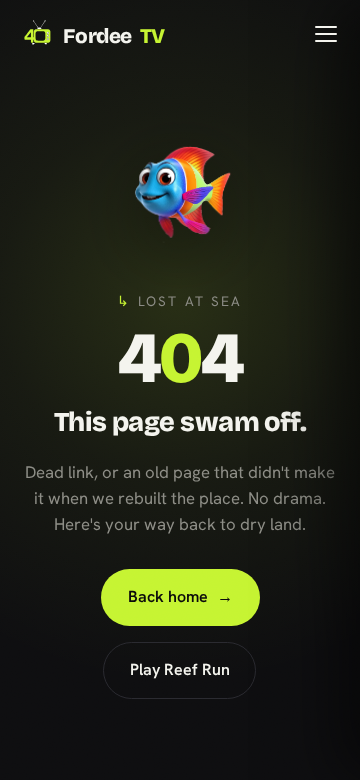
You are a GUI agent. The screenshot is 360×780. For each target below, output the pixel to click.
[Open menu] (326, 34)
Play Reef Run (180, 669)
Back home (180, 596)
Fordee (114, 36)
